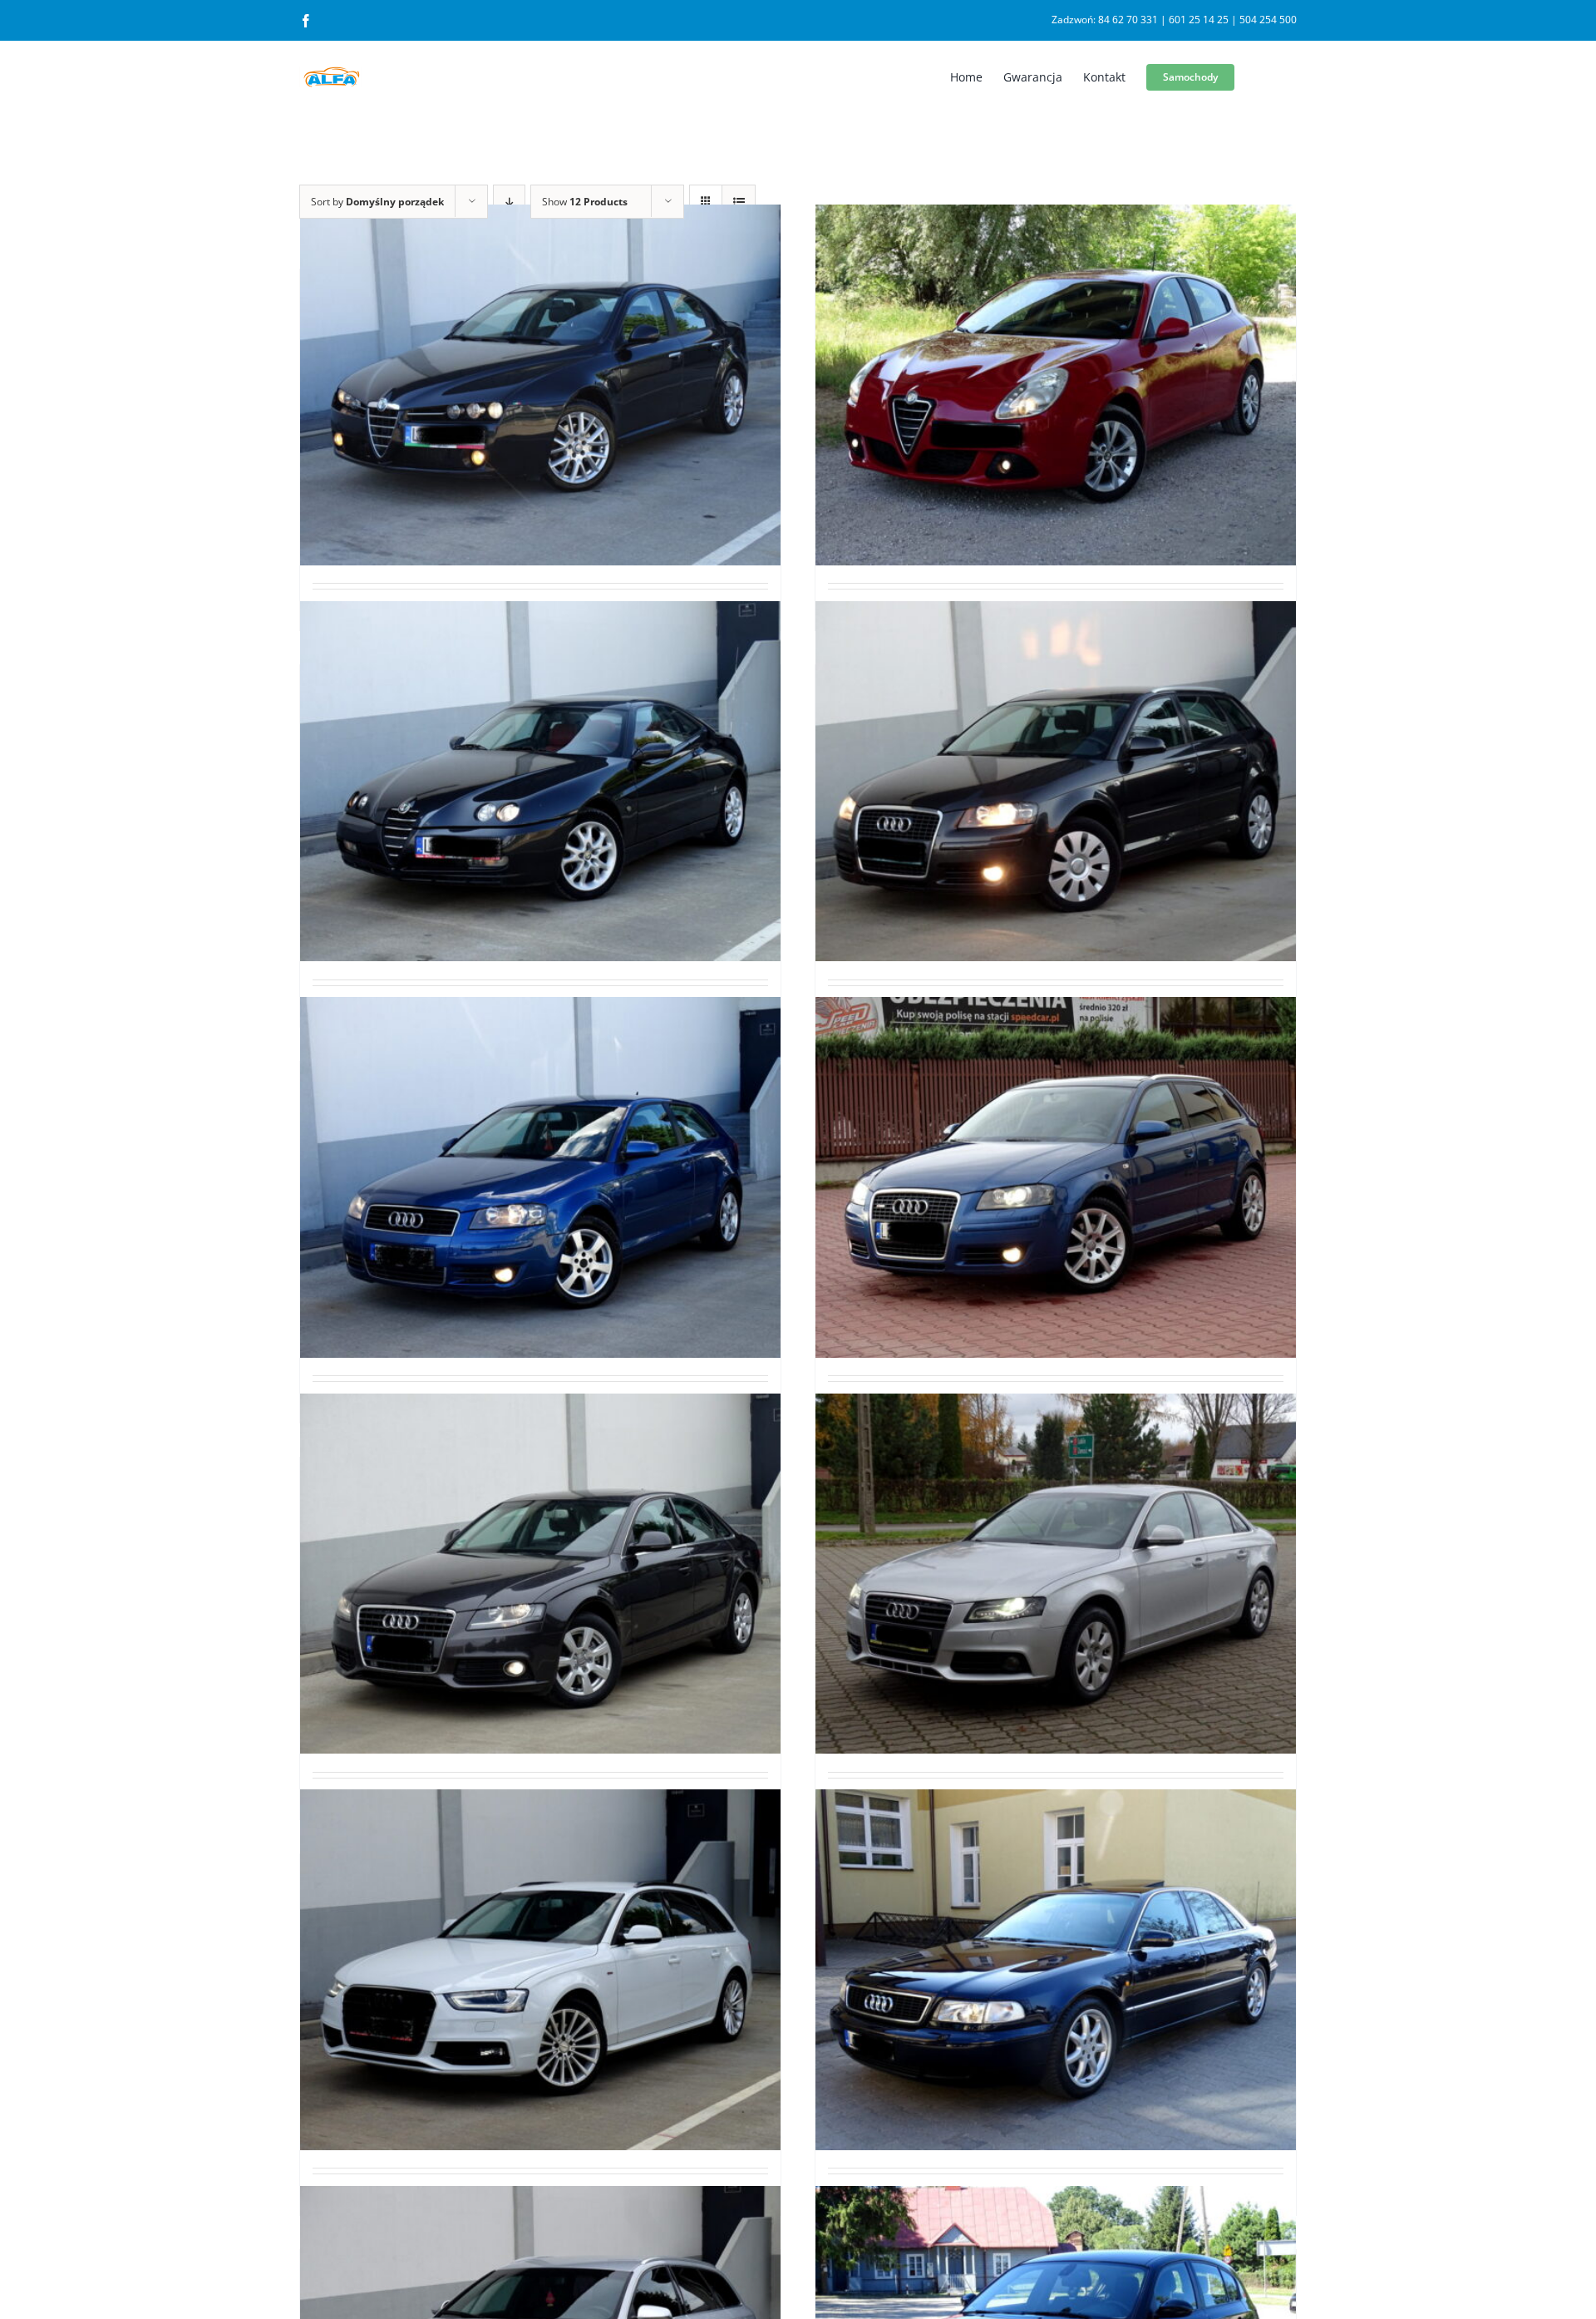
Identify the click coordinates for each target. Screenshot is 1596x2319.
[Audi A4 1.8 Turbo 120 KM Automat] (540, 1573)
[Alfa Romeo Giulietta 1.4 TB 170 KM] (1056, 385)
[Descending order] (509, 202)
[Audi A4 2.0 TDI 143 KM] (1056, 1573)
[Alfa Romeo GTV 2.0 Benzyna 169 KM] (540, 781)
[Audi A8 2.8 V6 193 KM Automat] (1056, 1970)
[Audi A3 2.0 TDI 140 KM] (540, 1177)
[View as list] (739, 202)
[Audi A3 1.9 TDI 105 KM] (1056, 781)
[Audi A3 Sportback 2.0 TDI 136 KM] (1056, 1177)
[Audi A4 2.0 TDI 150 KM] (540, 1970)
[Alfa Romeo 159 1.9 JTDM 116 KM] (540, 385)
